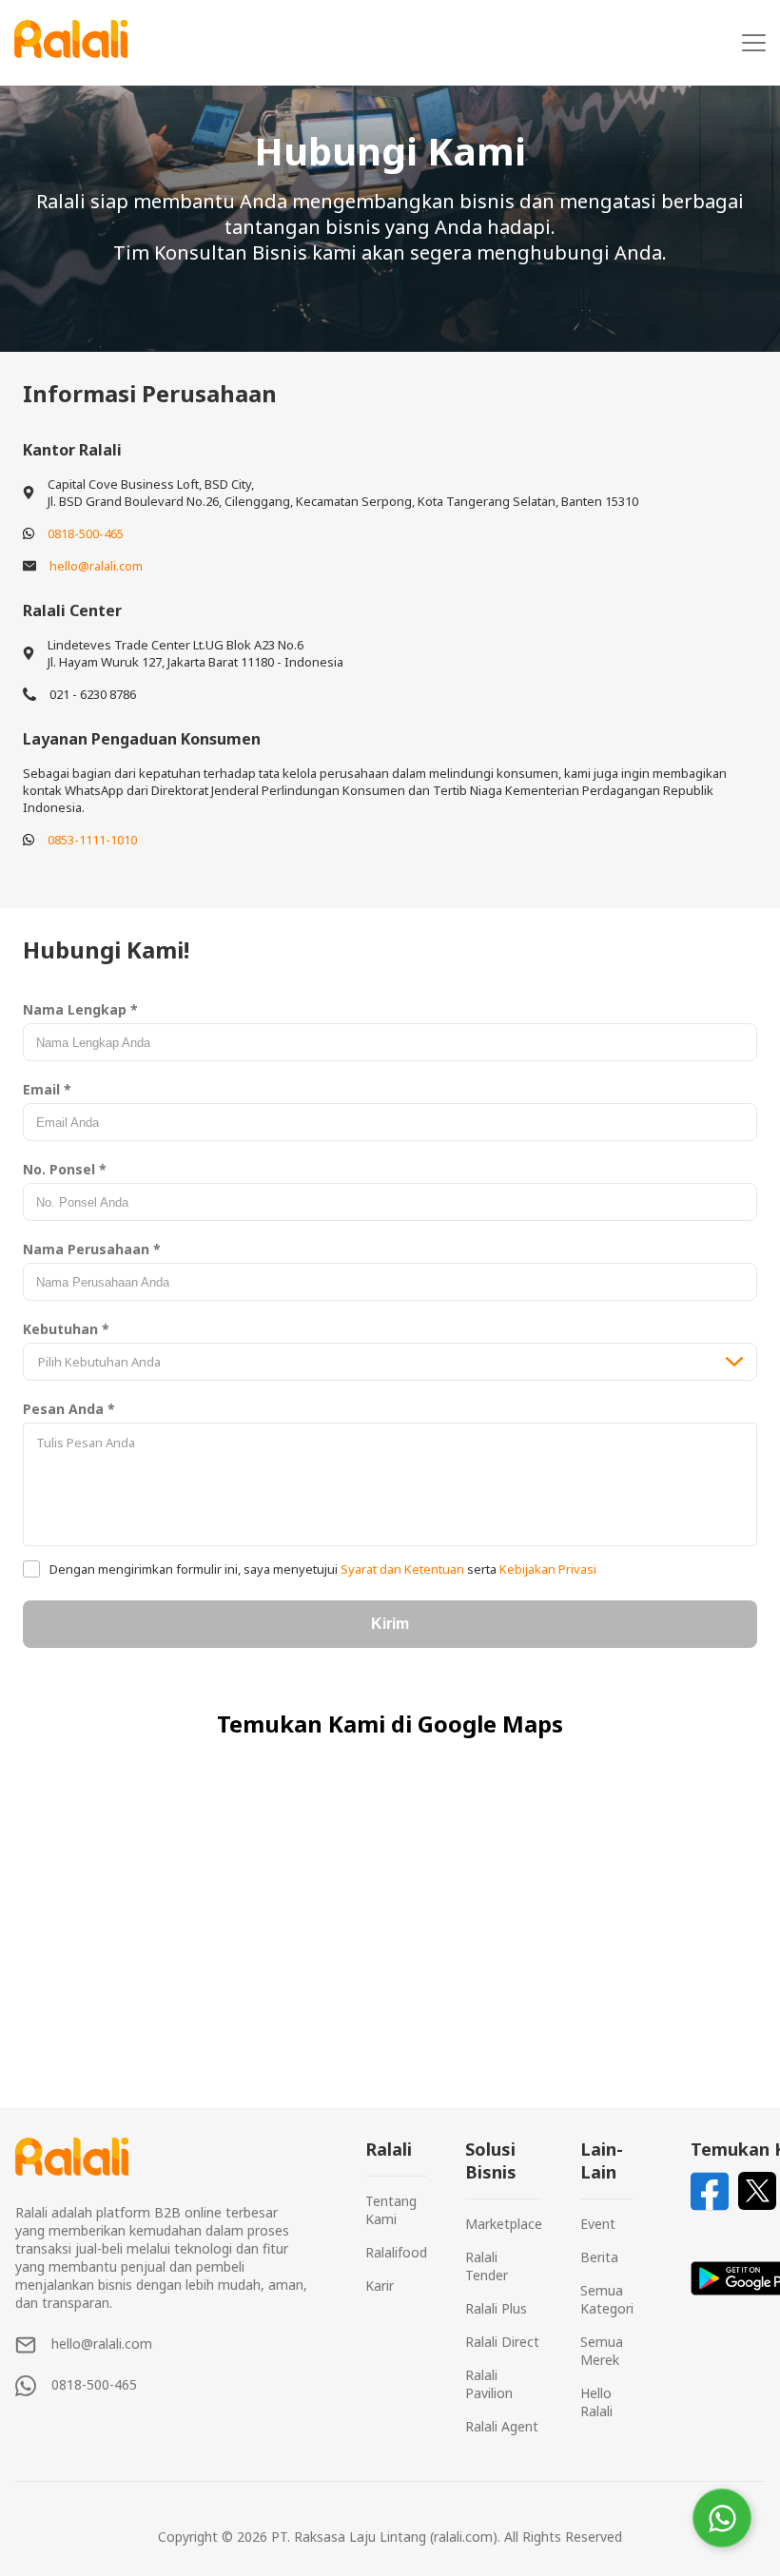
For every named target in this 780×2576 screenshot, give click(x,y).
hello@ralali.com (96, 566)
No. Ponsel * (65, 1169)
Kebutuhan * (66, 1329)
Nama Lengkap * (80, 1009)
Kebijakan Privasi (546, 1569)
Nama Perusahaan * (92, 1249)
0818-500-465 (86, 533)
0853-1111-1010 (92, 840)
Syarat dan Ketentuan (402, 1569)
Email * (47, 1089)
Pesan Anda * (69, 1409)
